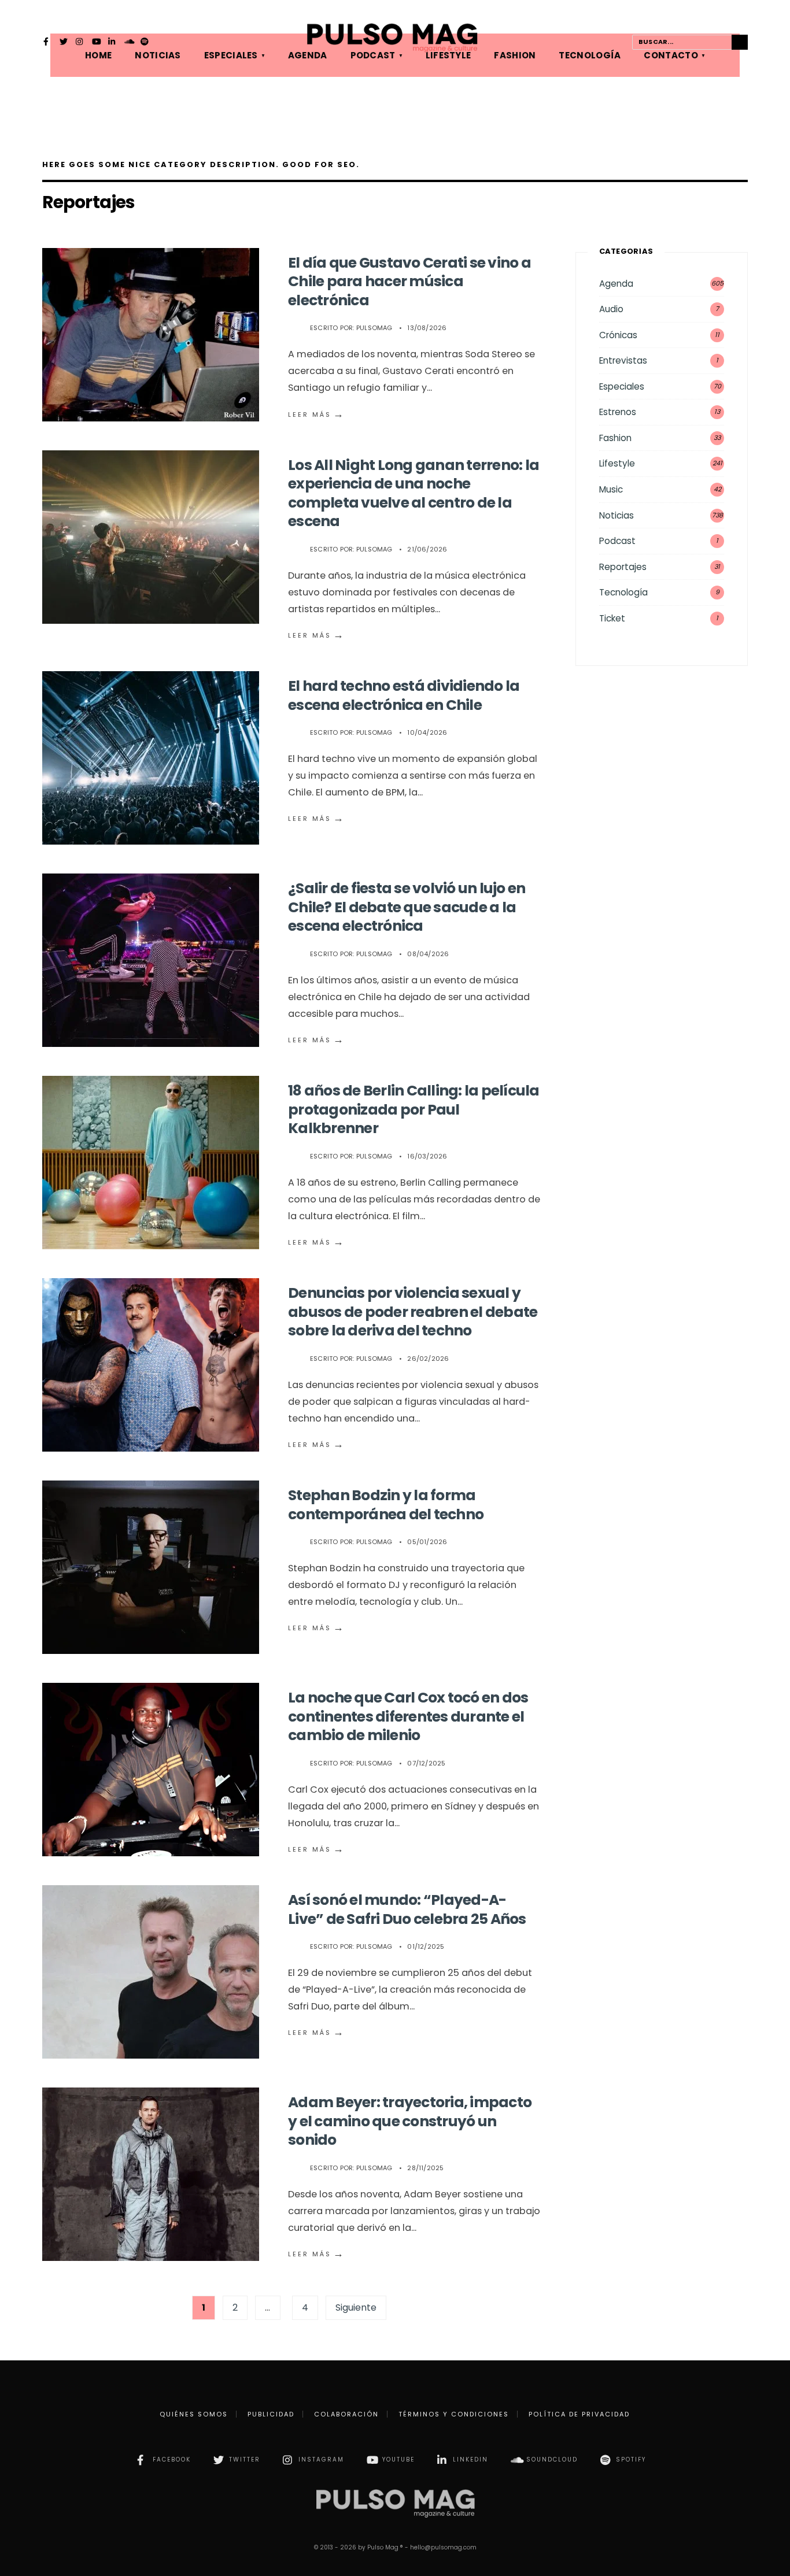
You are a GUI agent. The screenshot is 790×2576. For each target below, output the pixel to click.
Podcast (617, 541)
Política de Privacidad (579, 2414)
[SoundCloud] (128, 43)
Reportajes (623, 567)
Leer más (317, 414)
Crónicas (618, 335)
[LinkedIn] (112, 43)
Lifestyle (617, 463)
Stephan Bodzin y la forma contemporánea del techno (386, 1505)
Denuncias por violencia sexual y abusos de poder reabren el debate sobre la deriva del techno (413, 1312)
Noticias (617, 515)
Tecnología (623, 592)
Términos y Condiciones (454, 2414)
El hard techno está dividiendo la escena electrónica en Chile (404, 695)
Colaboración (346, 2414)
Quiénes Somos (194, 2414)
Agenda (616, 284)
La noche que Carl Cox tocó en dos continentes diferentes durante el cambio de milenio (408, 1716)
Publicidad (271, 2414)
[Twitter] (64, 43)
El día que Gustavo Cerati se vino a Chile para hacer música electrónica (409, 282)
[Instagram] (80, 43)
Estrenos (618, 412)
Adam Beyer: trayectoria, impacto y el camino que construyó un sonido (410, 2121)
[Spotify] (145, 43)
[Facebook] (47, 43)
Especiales (622, 386)
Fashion (615, 438)
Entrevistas (623, 360)
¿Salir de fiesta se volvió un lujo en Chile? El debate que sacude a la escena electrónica (407, 907)
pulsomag (374, 328)
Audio (611, 309)
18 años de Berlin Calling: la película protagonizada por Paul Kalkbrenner (414, 1109)
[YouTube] (96, 43)
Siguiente (356, 2307)
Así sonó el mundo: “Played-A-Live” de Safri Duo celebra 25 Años (407, 1909)
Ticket (612, 618)
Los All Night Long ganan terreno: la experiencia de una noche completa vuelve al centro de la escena (414, 493)
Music (611, 489)
